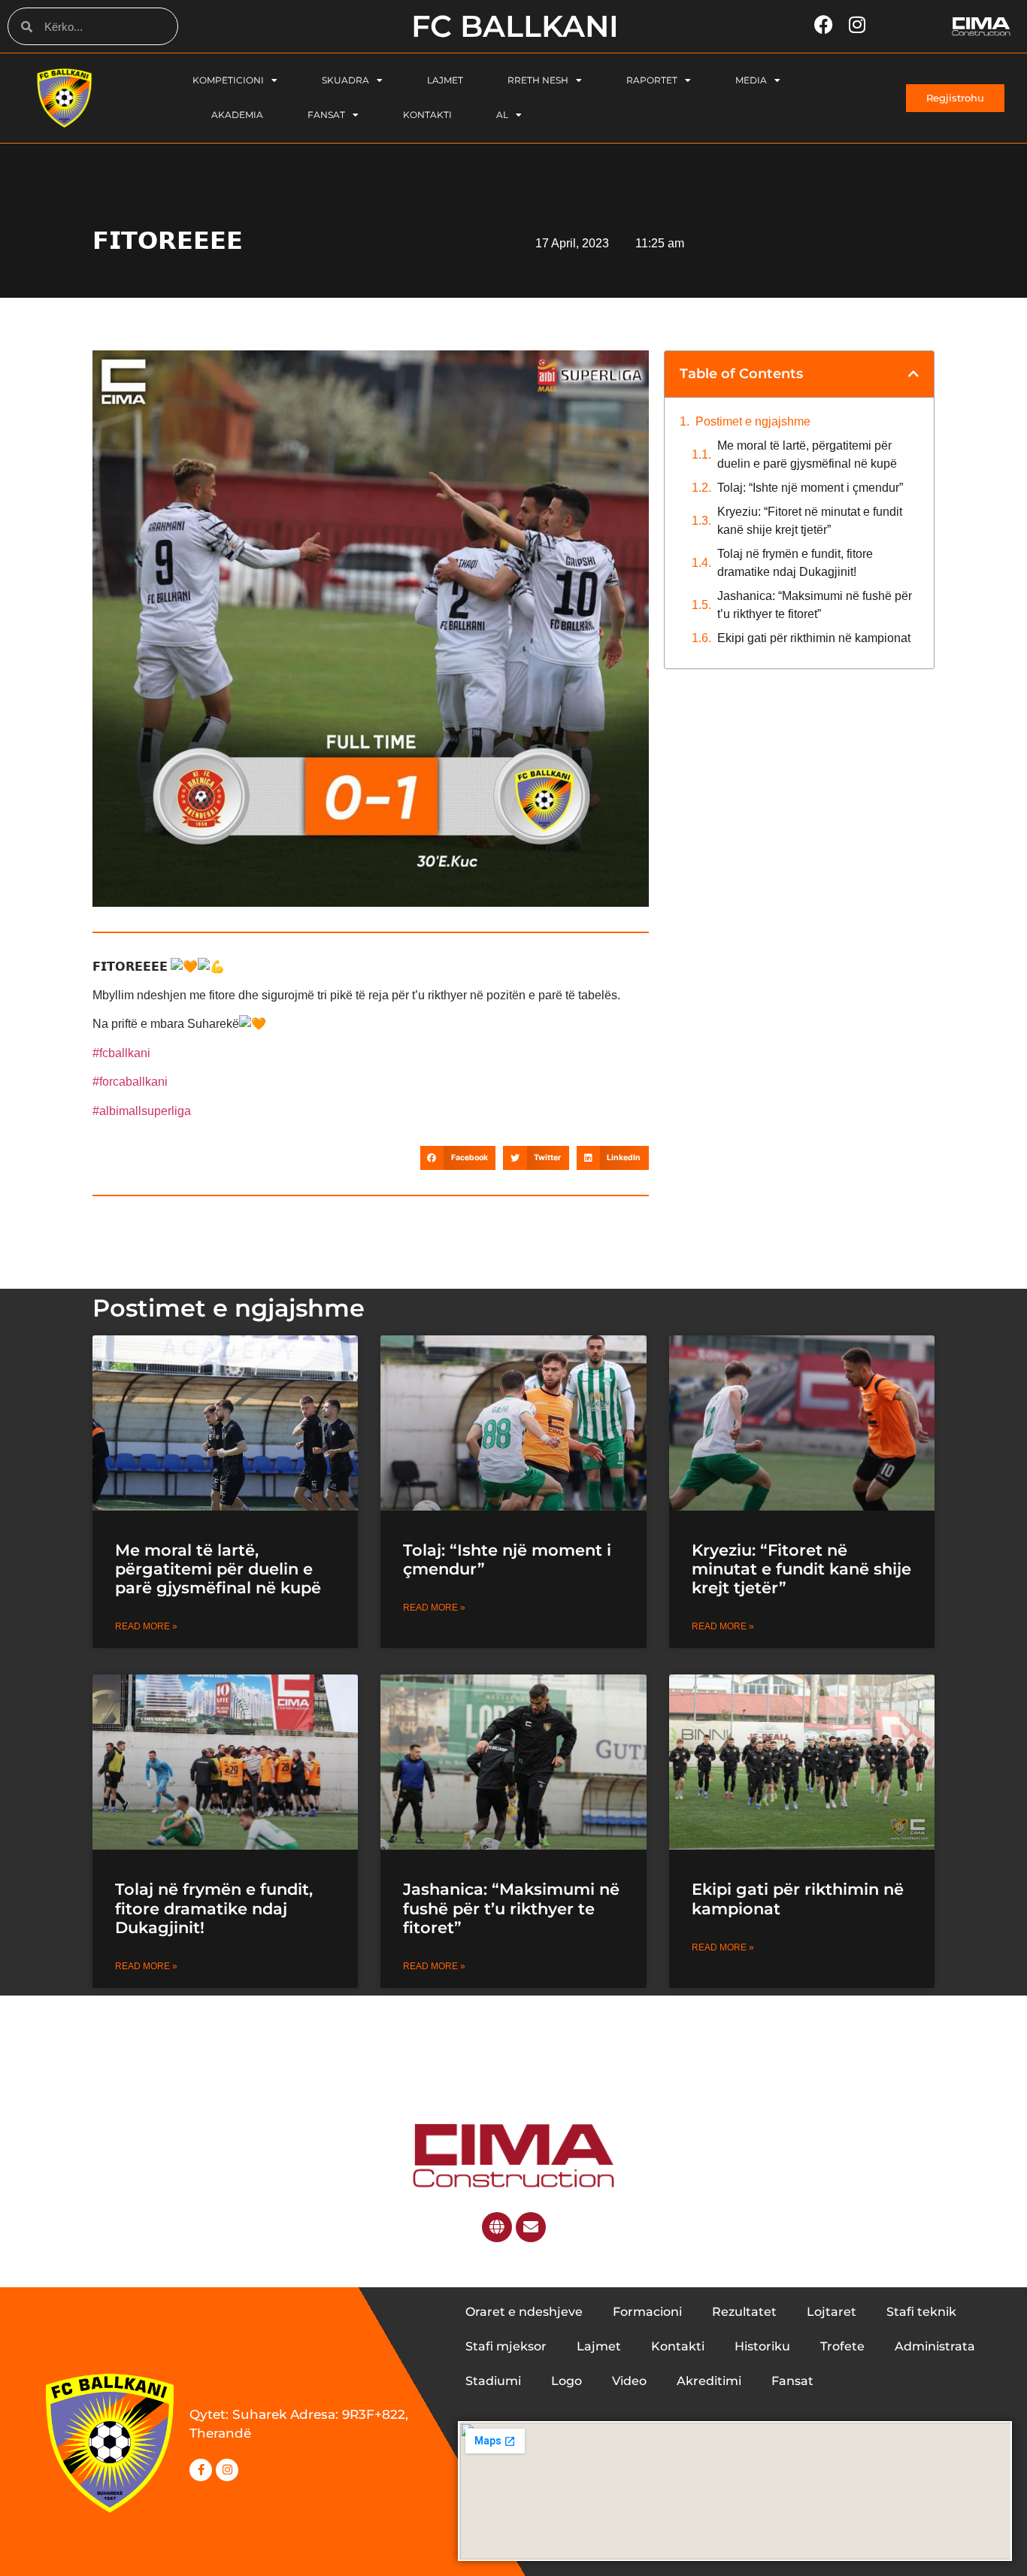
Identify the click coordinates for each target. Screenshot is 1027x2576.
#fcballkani (121, 1053)
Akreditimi (709, 2381)
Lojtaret (832, 2312)
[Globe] (497, 2227)
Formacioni (647, 2312)
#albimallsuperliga (142, 1111)
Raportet (652, 80)
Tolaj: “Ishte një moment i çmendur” (810, 488)
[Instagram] (227, 2470)
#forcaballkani (130, 1082)
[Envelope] (531, 2227)
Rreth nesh (538, 80)
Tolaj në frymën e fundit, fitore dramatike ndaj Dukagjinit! (795, 563)
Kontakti (427, 115)
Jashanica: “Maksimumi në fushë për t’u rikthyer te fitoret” (815, 605)
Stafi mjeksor (506, 2346)
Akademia (237, 115)
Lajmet (445, 80)
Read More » (146, 1626)
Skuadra (345, 80)
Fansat (326, 115)
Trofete (842, 2346)
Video (629, 2381)
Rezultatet (744, 2312)
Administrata (935, 2346)
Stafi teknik (921, 2312)
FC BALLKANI (515, 26)
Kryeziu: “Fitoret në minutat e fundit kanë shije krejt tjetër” (810, 521)
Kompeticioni (228, 80)
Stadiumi (493, 2381)
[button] (458, 1158)
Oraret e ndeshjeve (524, 2312)
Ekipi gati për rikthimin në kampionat (815, 638)
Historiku (762, 2346)
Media (751, 80)
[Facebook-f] (201, 2470)
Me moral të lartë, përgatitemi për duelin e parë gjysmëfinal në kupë (807, 455)
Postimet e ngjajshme (753, 421)
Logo (567, 2381)
